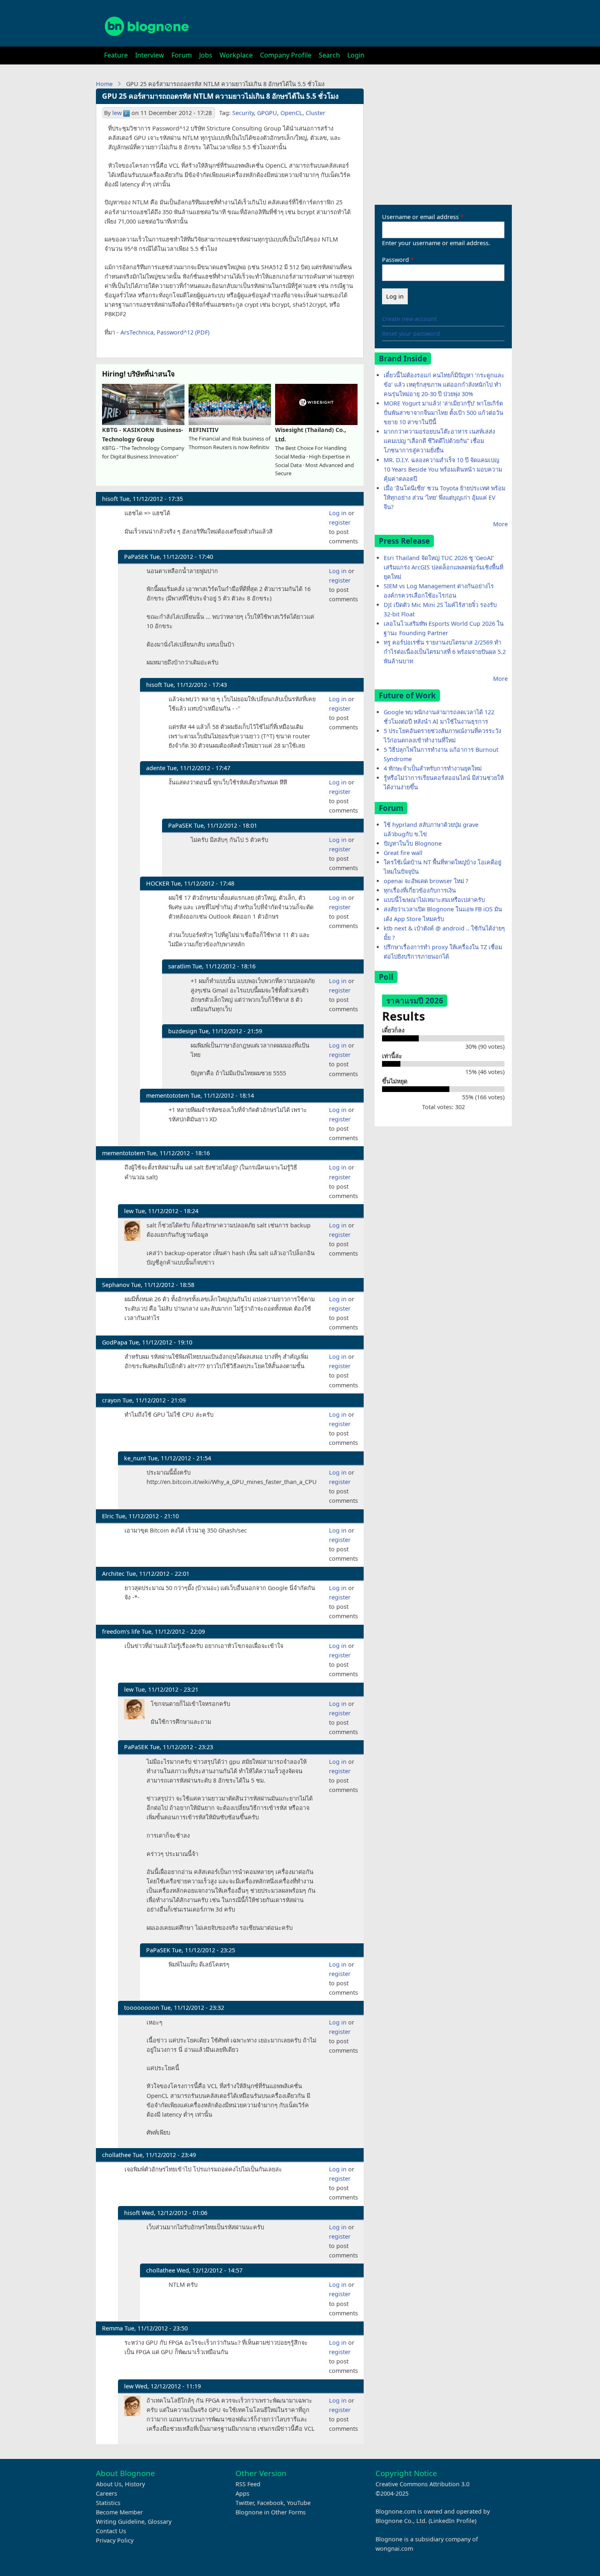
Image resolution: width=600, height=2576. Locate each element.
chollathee (117, 2155)
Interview (150, 55)
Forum (182, 55)
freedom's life (121, 1631)
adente (156, 768)
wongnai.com (394, 2548)
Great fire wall (403, 853)
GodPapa (115, 1342)
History (135, 2484)
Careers (107, 2493)
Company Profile (286, 55)
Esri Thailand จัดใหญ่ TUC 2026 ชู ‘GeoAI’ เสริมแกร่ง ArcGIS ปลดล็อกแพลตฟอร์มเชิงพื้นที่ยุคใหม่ (443, 567)
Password (396, 260)
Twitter (245, 2503)
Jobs (206, 55)
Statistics (108, 2503)
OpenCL (291, 113)
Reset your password (411, 333)
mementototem (168, 1095)
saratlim (179, 966)
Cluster (316, 113)
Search (329, 55)
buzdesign (183, 1031)
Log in (338, 513)
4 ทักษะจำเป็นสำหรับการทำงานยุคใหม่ (433, 768)
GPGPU (267, 113)
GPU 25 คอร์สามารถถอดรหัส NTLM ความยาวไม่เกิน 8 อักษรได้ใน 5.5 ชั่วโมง (220, 96)
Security (243, 113)
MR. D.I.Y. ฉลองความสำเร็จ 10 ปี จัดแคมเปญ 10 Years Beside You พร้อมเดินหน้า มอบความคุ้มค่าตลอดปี (443, 469)
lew (117, 113)
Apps (242, 2493)
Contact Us (111, 2531)
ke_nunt (135, 1458)
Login (356, 55)
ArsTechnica (137, 332)
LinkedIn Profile (452, 2521)
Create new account (409, 319)
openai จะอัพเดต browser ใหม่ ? (426, 881)
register (340, 522)
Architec (113, 1574)
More (500, 524)
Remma (112, 2328)
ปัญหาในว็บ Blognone (413, 843)
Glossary (160, 2522)
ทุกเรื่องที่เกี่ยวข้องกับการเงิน (420, 890)
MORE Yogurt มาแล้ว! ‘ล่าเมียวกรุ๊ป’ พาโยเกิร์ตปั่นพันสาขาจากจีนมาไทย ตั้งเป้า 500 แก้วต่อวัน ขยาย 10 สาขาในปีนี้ (443, 413)
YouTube (299, 2503)
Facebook (270, 2503)
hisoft (110, 499)
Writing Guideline (120, 2522)
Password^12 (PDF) (183, 332)
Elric (108, 1516)
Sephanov (116, 1285)
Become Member (119, 2512)
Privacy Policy (115, 2540)
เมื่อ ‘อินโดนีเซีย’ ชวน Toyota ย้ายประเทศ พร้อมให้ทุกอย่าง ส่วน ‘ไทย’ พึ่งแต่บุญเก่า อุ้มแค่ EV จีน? (444, 497)
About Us (109, 2484)
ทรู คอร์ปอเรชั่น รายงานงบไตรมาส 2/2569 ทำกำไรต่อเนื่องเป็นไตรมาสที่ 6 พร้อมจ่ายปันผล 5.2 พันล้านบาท (445, 652)
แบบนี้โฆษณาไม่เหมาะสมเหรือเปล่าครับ (434, 900)
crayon (111, 1400)
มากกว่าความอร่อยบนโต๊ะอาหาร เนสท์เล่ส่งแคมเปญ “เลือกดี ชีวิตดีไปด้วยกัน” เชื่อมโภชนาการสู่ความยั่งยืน (439, 441)
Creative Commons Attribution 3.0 (422, 2484)
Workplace (236, 55)
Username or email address (420, 217)
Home (104, 84)
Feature (116, 55)
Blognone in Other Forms (271, 2512)
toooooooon (142, 2008)
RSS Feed (248, 2484)
